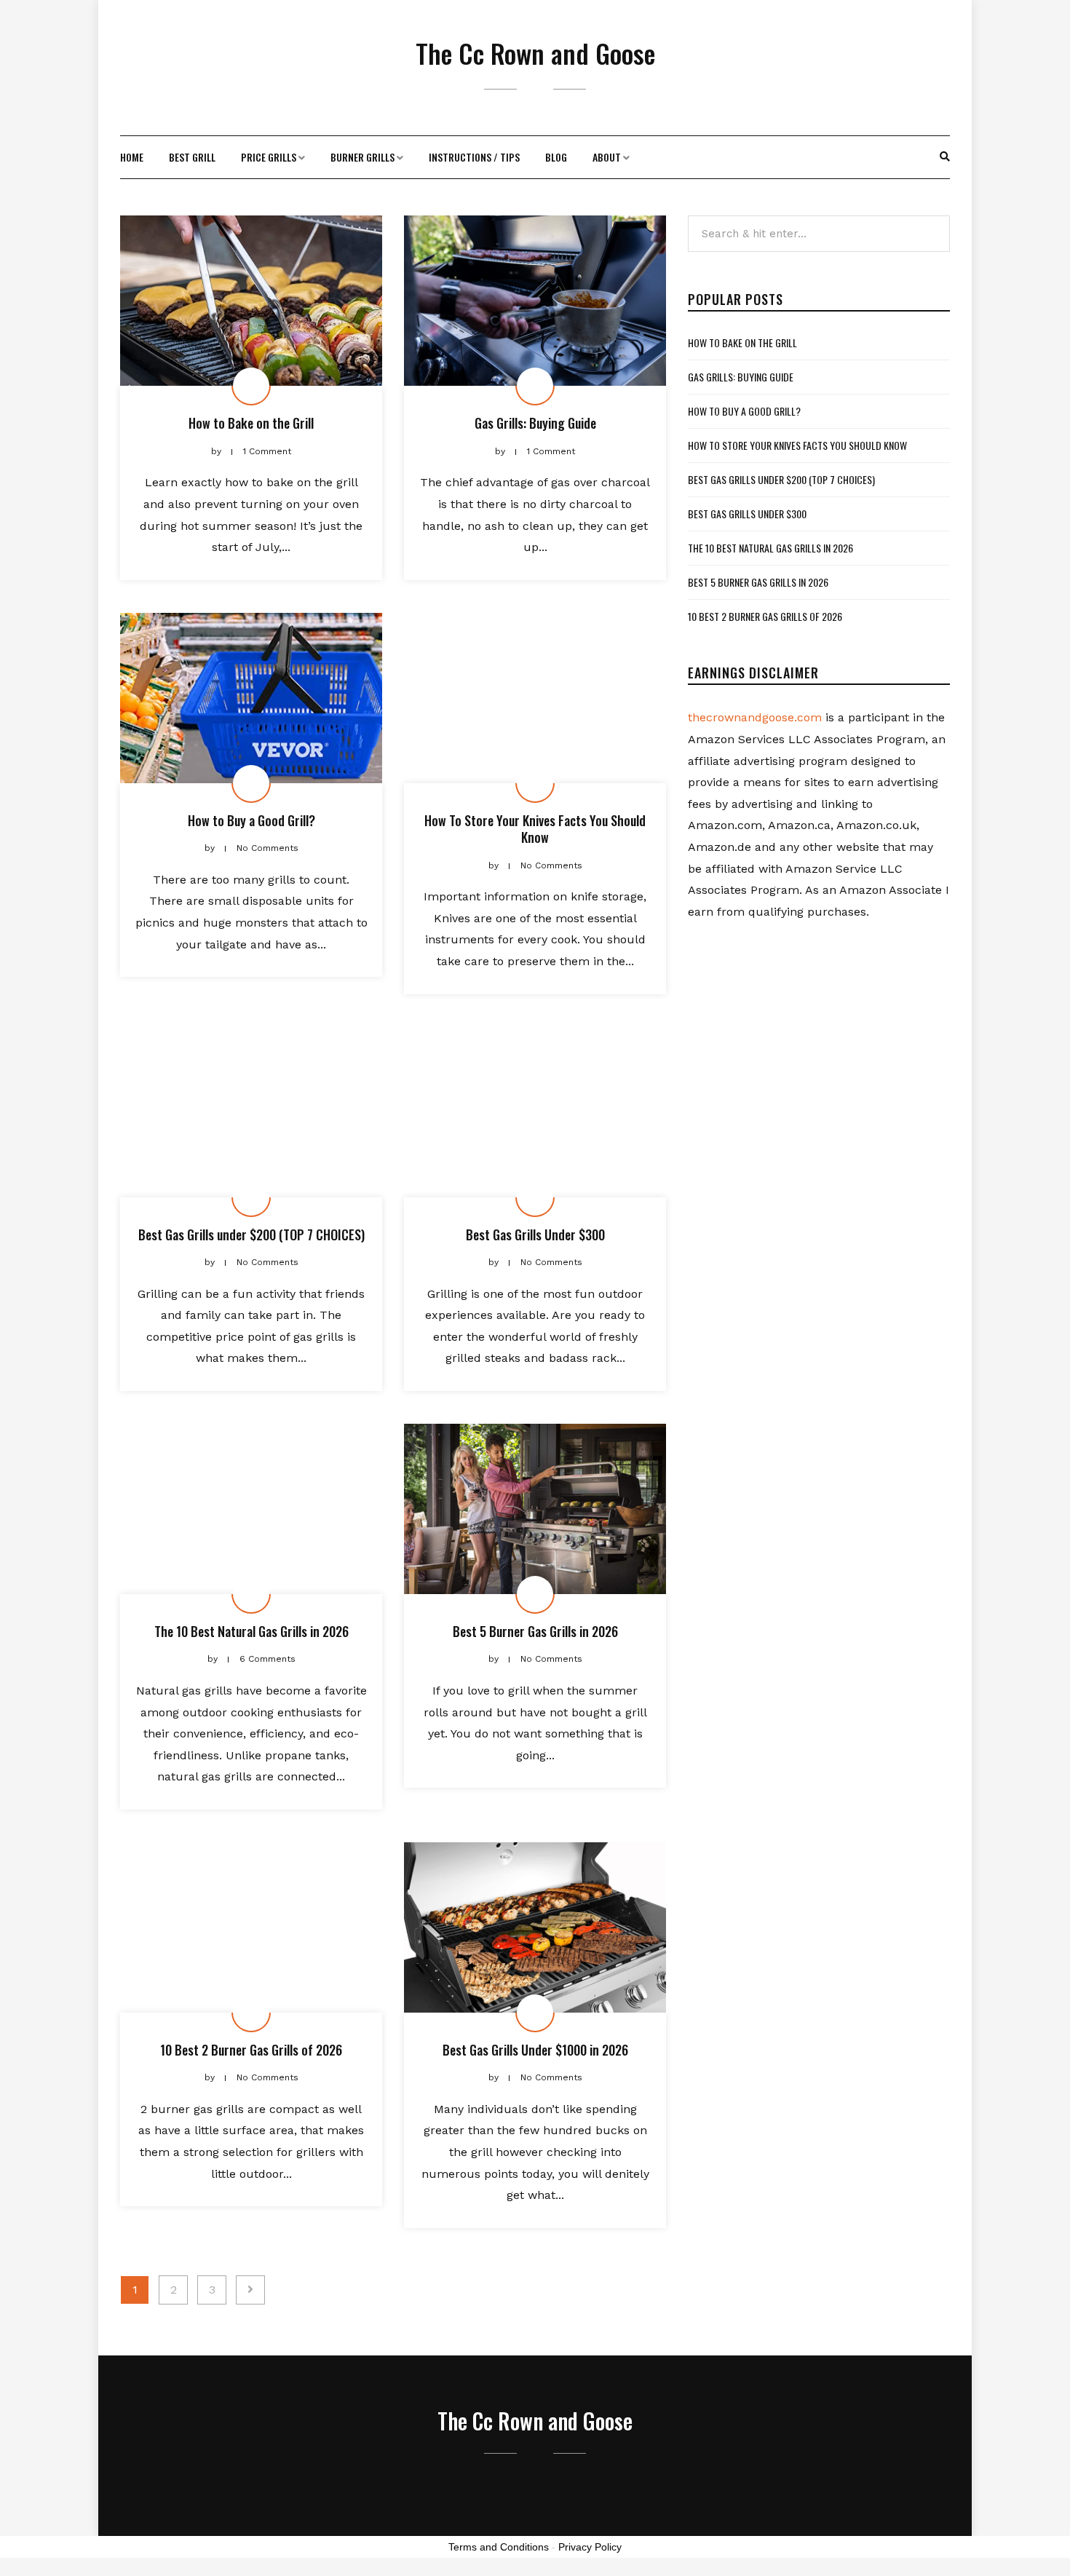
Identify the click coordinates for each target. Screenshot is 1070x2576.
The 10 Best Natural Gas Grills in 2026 (251, 1631)
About (607, 157)
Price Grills (269, 157)
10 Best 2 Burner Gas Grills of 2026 (251, 2050)
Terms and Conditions (499, 2547)
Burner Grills (362, 157)
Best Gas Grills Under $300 (535, 1235)
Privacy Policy (590, 2547)
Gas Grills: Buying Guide (535, 423)
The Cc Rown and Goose (535, 53)
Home (132, 157)
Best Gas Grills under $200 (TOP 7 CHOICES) (251, 1235)
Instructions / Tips (474, 157)
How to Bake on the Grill (251, 423)
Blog (556, 157)
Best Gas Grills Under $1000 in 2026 (535, 2050)
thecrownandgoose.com (755, 717)
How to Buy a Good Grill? (251, 820)
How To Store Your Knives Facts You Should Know (535, 829)
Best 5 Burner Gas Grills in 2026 (535, 1631)
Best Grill (192, 157)
